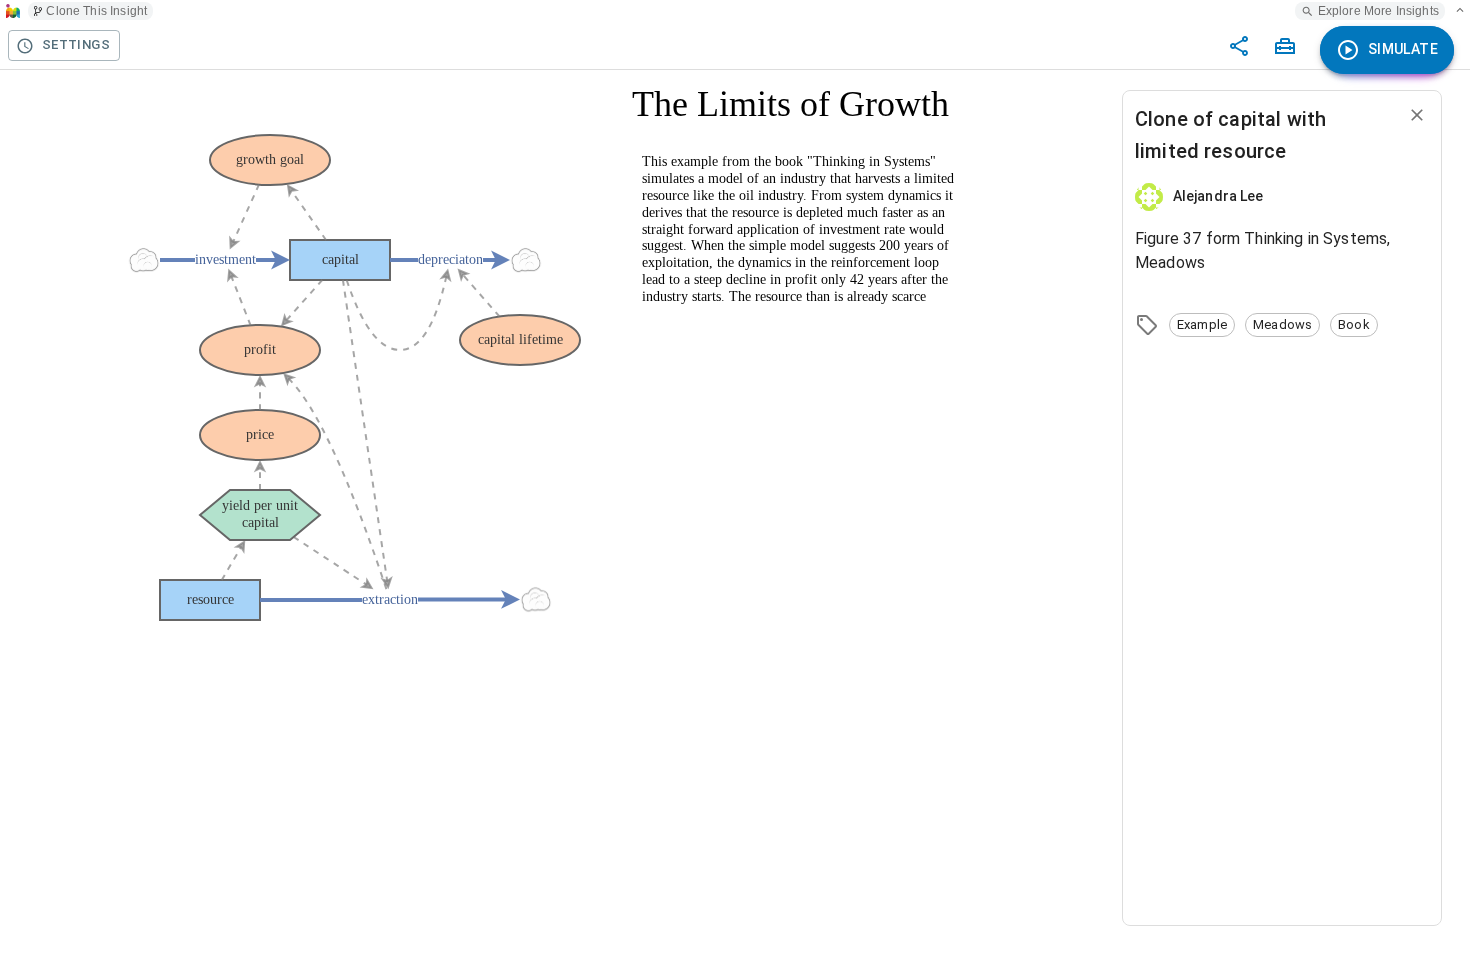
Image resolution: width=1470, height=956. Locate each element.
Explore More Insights (1378, 11)
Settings (76, 44)
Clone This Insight (96, 11)
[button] (1202, 325)
